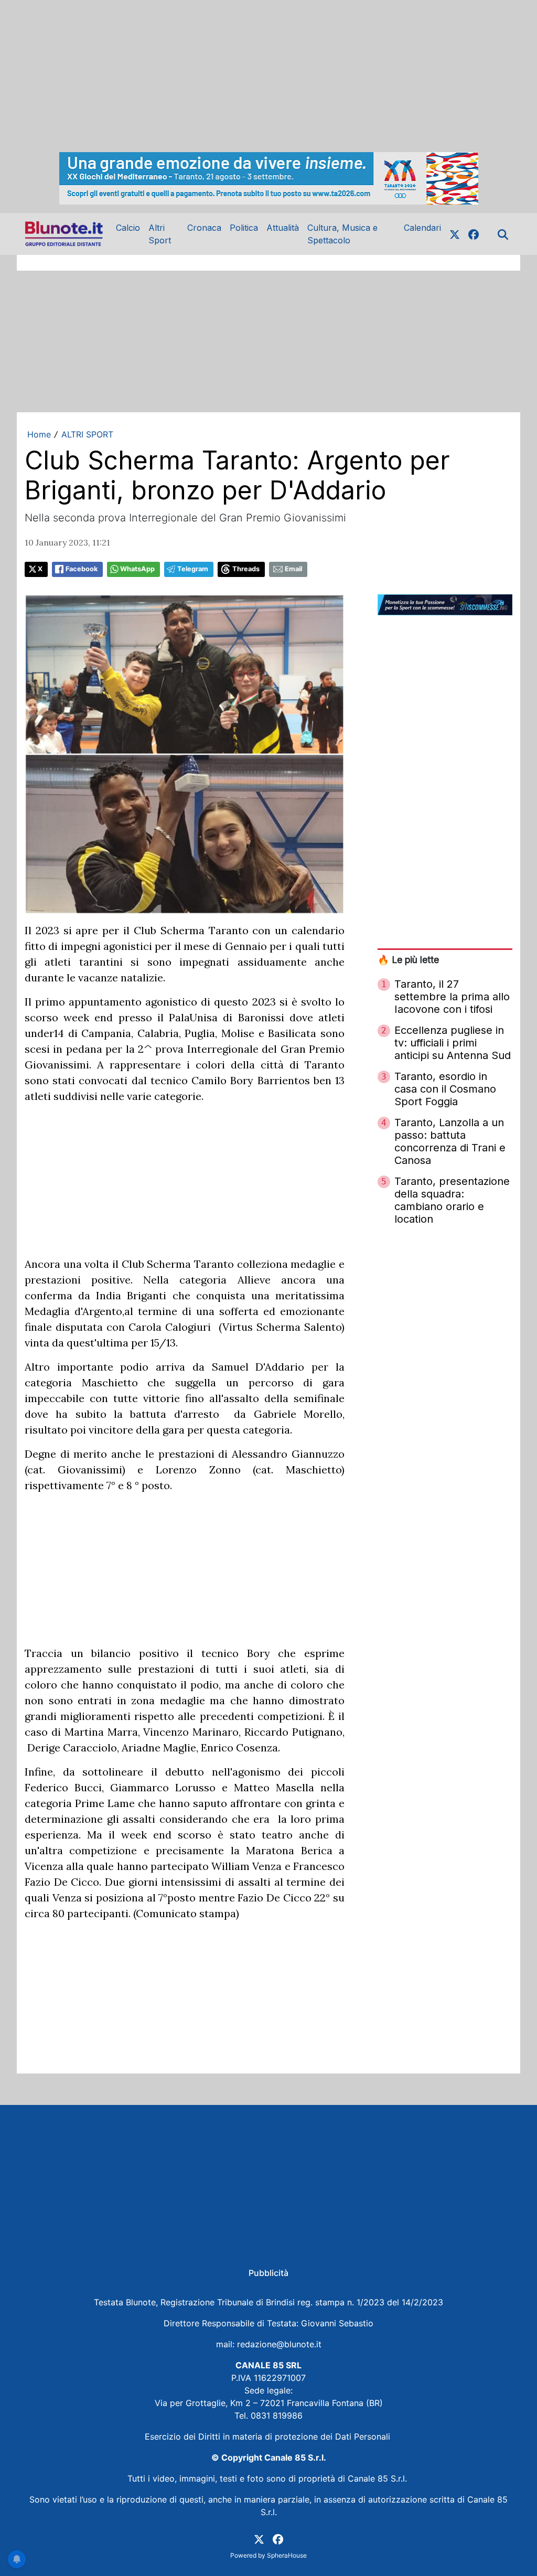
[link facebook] (474, 234)
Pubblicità (268, 2273)
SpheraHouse (287, 2555)
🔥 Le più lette (408, 960)
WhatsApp (137, 569)
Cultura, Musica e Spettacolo (342, 234)
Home (39, 434)
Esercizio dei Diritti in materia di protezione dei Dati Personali (269, 2436)
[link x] (455, 234)
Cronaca (204, 228)
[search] (503, 234)
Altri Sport (160, 234)
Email (293, 569)
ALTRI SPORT (87, 434)
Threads (246, 569)
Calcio (128, 228)
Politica (244, 228)
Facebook (82, 569)
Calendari (422, 228)
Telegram (193, 569)
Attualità (283, 228)
